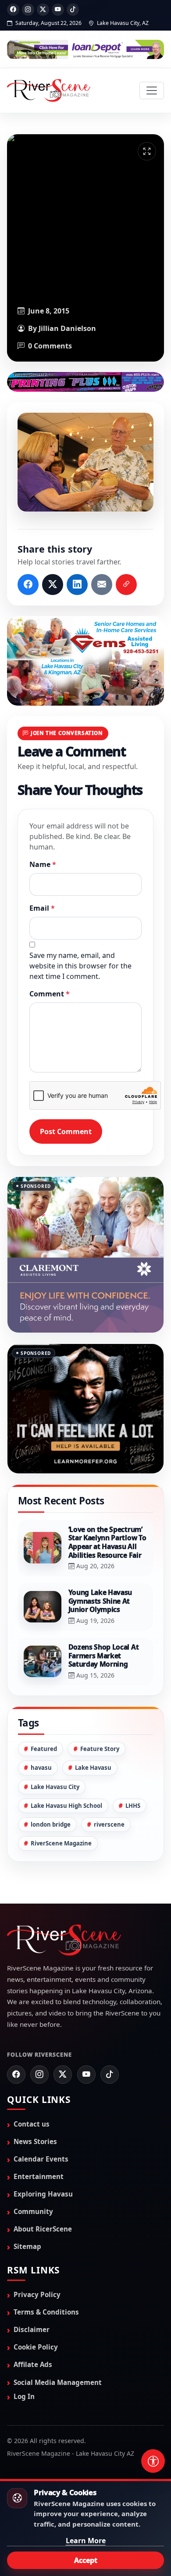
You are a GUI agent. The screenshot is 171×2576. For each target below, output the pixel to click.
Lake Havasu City (55, 1748)
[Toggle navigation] (152, 91)
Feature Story (100, 1710)
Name (43, 864)
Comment (50, 994)
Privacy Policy (37, 2256)
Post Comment (66, 1131)
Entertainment (39, 2137)
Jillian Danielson (67, 328)
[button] (85, 462)
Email (42, 908)
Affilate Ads (33, 2325)
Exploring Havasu (43, 2155)
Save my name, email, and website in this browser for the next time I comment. (80, 966)
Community (33, 2172)
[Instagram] (28, 10)
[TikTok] (73, 10)
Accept (86, 2560)
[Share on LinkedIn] (77, 585)
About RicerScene (43, 2190)
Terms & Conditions (46, 2273)
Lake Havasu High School (66, 1766)
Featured (44, 1710)
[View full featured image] (147, 151)
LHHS (133, 1766)
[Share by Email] (102, 585)
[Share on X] (53, 585)
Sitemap (27, 2207)
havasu (41, 1729)
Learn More (86, 2541)
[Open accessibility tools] (153, 2461)
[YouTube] (58, 10)
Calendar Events (41, 2120)
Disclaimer (32, 2291)
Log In (24, 2357)
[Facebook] (13, 10)
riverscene (109, 1785)
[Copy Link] (126, 585)
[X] (43, 10)
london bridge (51, 1785)
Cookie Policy (36, 2308)
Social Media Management (58, 2343)
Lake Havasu (93, 1729)
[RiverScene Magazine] (49, 91)
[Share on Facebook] (28, 585)
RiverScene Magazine (61, 1804)
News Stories (35, 2103)
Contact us (32, 2085)
